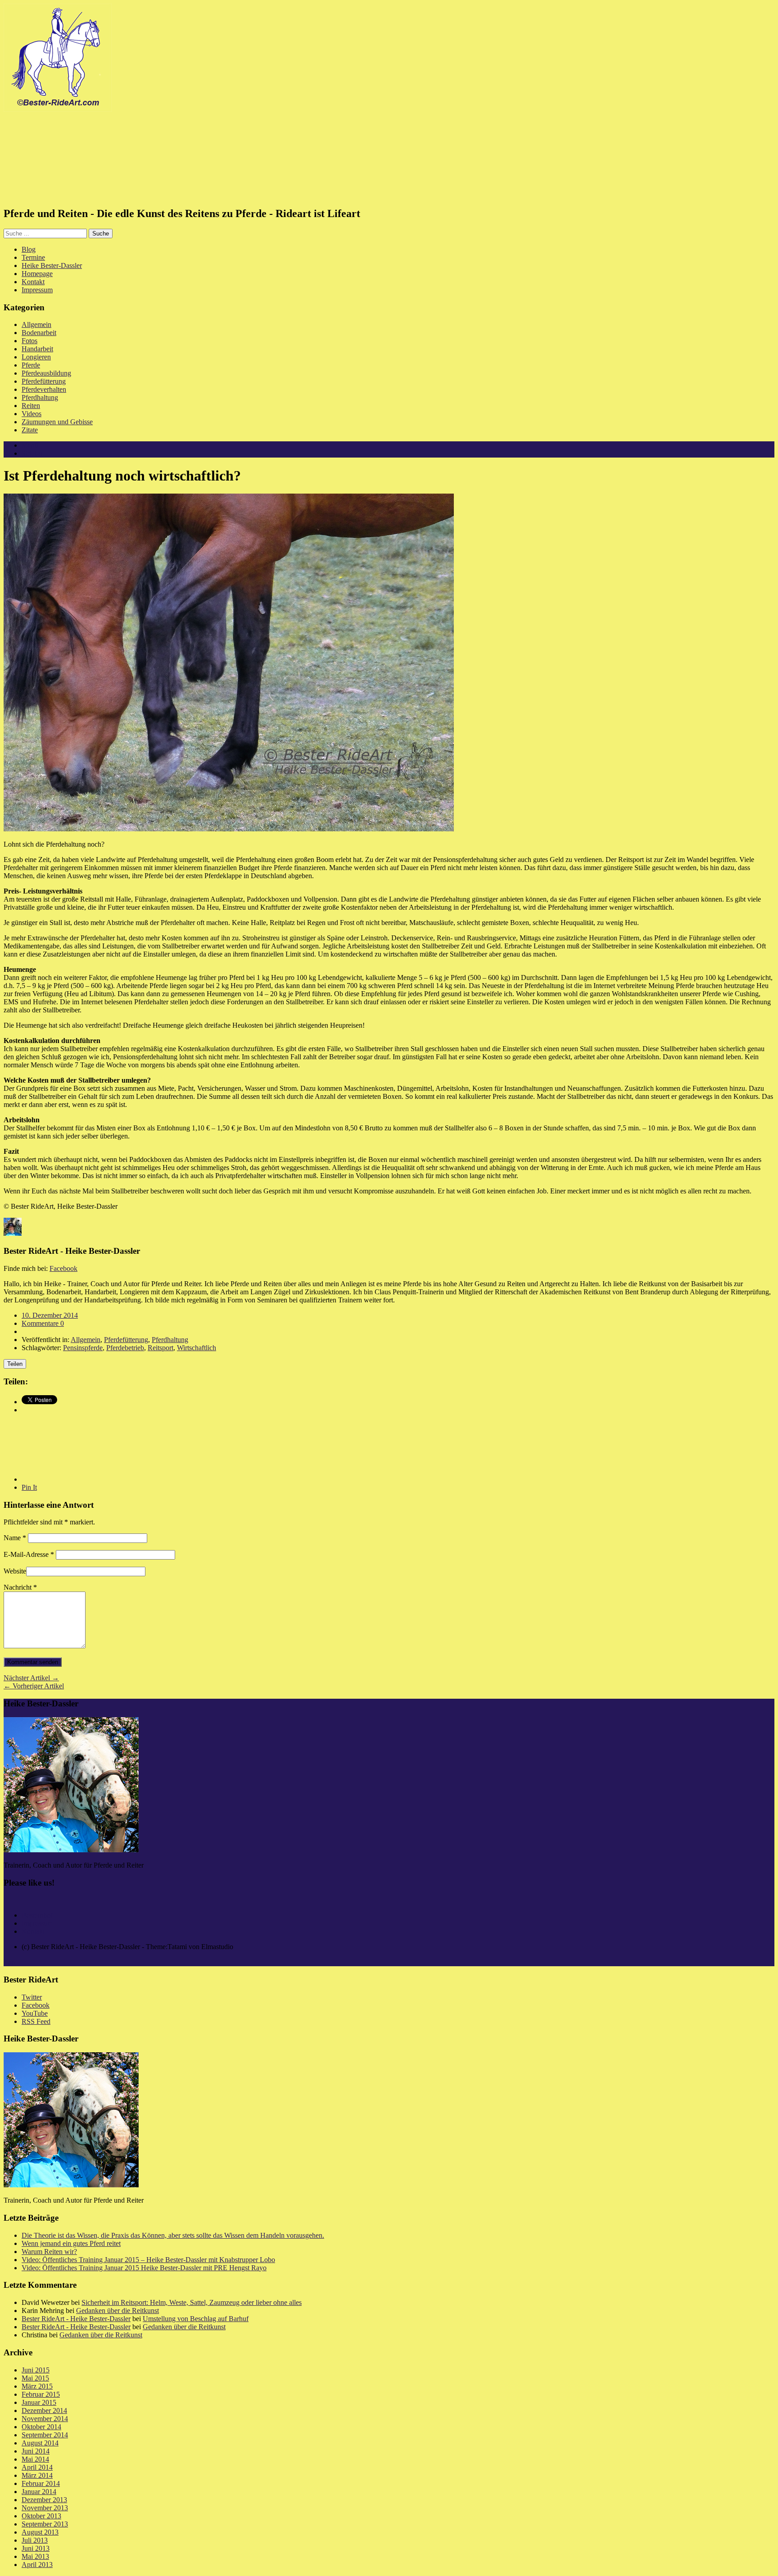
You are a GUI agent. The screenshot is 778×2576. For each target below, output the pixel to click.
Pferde (31, 365)
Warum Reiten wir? (49, 2252)
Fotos (29, 341)
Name (15, 1538)
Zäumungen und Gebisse (57, 422)
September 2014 (45, 2435)
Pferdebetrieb (125, 1348)
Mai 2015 (35, 2378)
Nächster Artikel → (31, 1678)
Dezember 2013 (44, 2500)
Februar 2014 (41, 2483)
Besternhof (37, 1915)
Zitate (30, 430)
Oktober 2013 (41, 2516)
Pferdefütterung (44, 381)
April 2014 (37, 2467)
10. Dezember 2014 (50, 1315)
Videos (32, 414)
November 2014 (45, 2419)
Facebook (63, 1268)
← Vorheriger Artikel (34, 1686)
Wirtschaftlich (197, 1348)
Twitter (32, 1997)
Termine (33, 257)
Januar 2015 (39, 2402)
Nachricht (20, 1587)
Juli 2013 (35, 2540)
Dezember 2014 (44, 2410)
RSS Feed (36, 2021)
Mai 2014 (35, 2459)
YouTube (35, 2013)
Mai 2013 (35, 2556)
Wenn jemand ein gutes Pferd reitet (71, 2243)
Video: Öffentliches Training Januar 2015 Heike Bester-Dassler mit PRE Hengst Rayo (144, 2268)
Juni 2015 (36, 2370)
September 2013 (45, 2524)
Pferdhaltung (40, 397)
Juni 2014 (36, 2451)
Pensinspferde (83, 1348)
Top (9, 1962)
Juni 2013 (36, 2548)
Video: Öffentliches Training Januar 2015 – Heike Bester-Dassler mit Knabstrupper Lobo (148, 2260)
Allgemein (36, 324)
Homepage (37, 274)
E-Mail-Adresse (29, 1554)
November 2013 (45, 2508)
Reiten (31, 406)
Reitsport (161, 1348)
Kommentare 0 (43, 1323)
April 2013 (37, 2565)
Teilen (15, 1364)
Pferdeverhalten (44, 389)
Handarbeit (37, 349)
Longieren (36, 357)
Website (15, 1571)
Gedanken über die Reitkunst (118, 2311)
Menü (30, 445)
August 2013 (40, 2532)
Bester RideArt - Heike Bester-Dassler (76, 2319)
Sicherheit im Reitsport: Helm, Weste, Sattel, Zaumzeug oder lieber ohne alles (192, 2302)
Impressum (37, 290)
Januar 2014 (39, 2492)
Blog (29, 249)
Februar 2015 (41, 2394)
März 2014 (37, 2475)
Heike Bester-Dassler (52, 265)
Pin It (29, 1487)
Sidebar (32, 453)
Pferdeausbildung (46, 373)
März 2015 (37, 2386)
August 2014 (40, 2443)
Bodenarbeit (39, 333)
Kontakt (33, 282)
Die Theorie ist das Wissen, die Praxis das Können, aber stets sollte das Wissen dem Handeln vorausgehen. (173, 2235)
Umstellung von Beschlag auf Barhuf (196, 2319)
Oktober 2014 (41, 2427)
